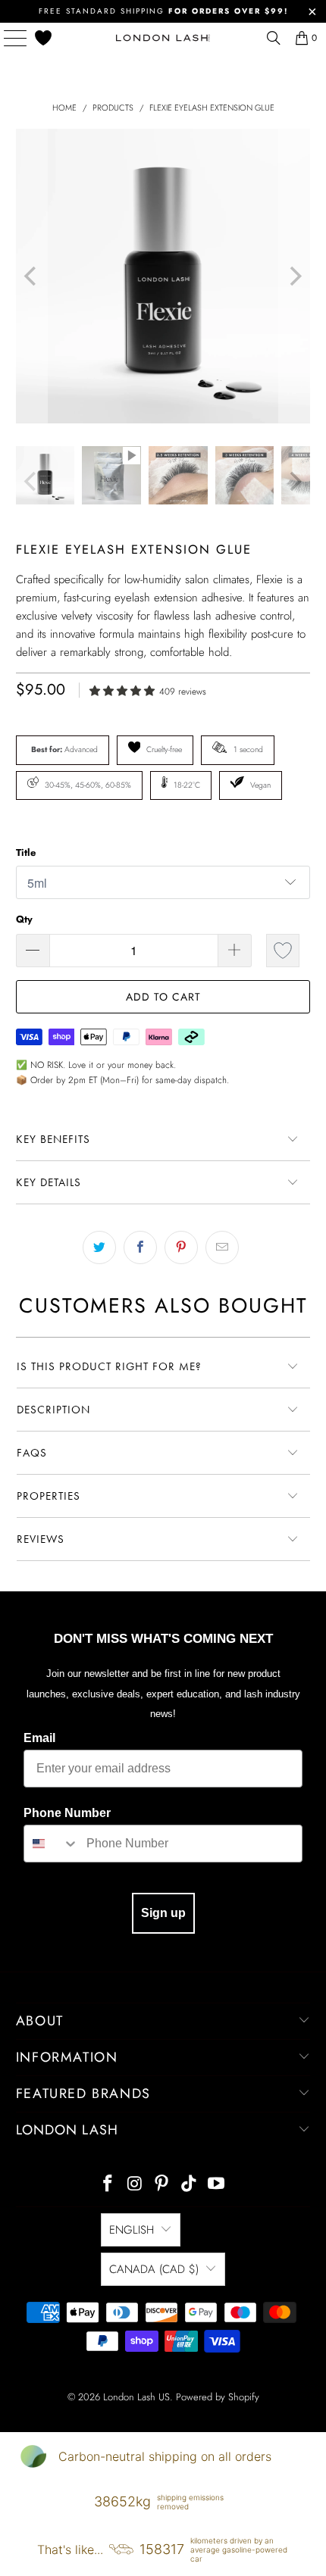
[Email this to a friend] (222, 1247)
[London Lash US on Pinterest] (162, 2185)
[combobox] (52, 1844)
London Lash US (136, 2397)
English (132, 2230)
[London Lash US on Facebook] (108, 2185)
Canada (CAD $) (154, 2269)
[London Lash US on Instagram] (135, 2185)
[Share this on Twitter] (99, 1247)
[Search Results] (274, 38)
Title (26, 852)
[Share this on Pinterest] (181, 1247)
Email (39, 1738)
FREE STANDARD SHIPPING (163, 11)
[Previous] (32, 276)
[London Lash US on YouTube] (217, 2185)
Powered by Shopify (218, 2397)
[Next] (295, 276)
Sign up (163, 1913)
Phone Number (67, 1813)
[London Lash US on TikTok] (190, 2185)
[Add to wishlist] (283, 951)
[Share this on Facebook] (140, 1247)
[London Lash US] (163, 38)
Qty (24, 919)
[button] (124, 690)
